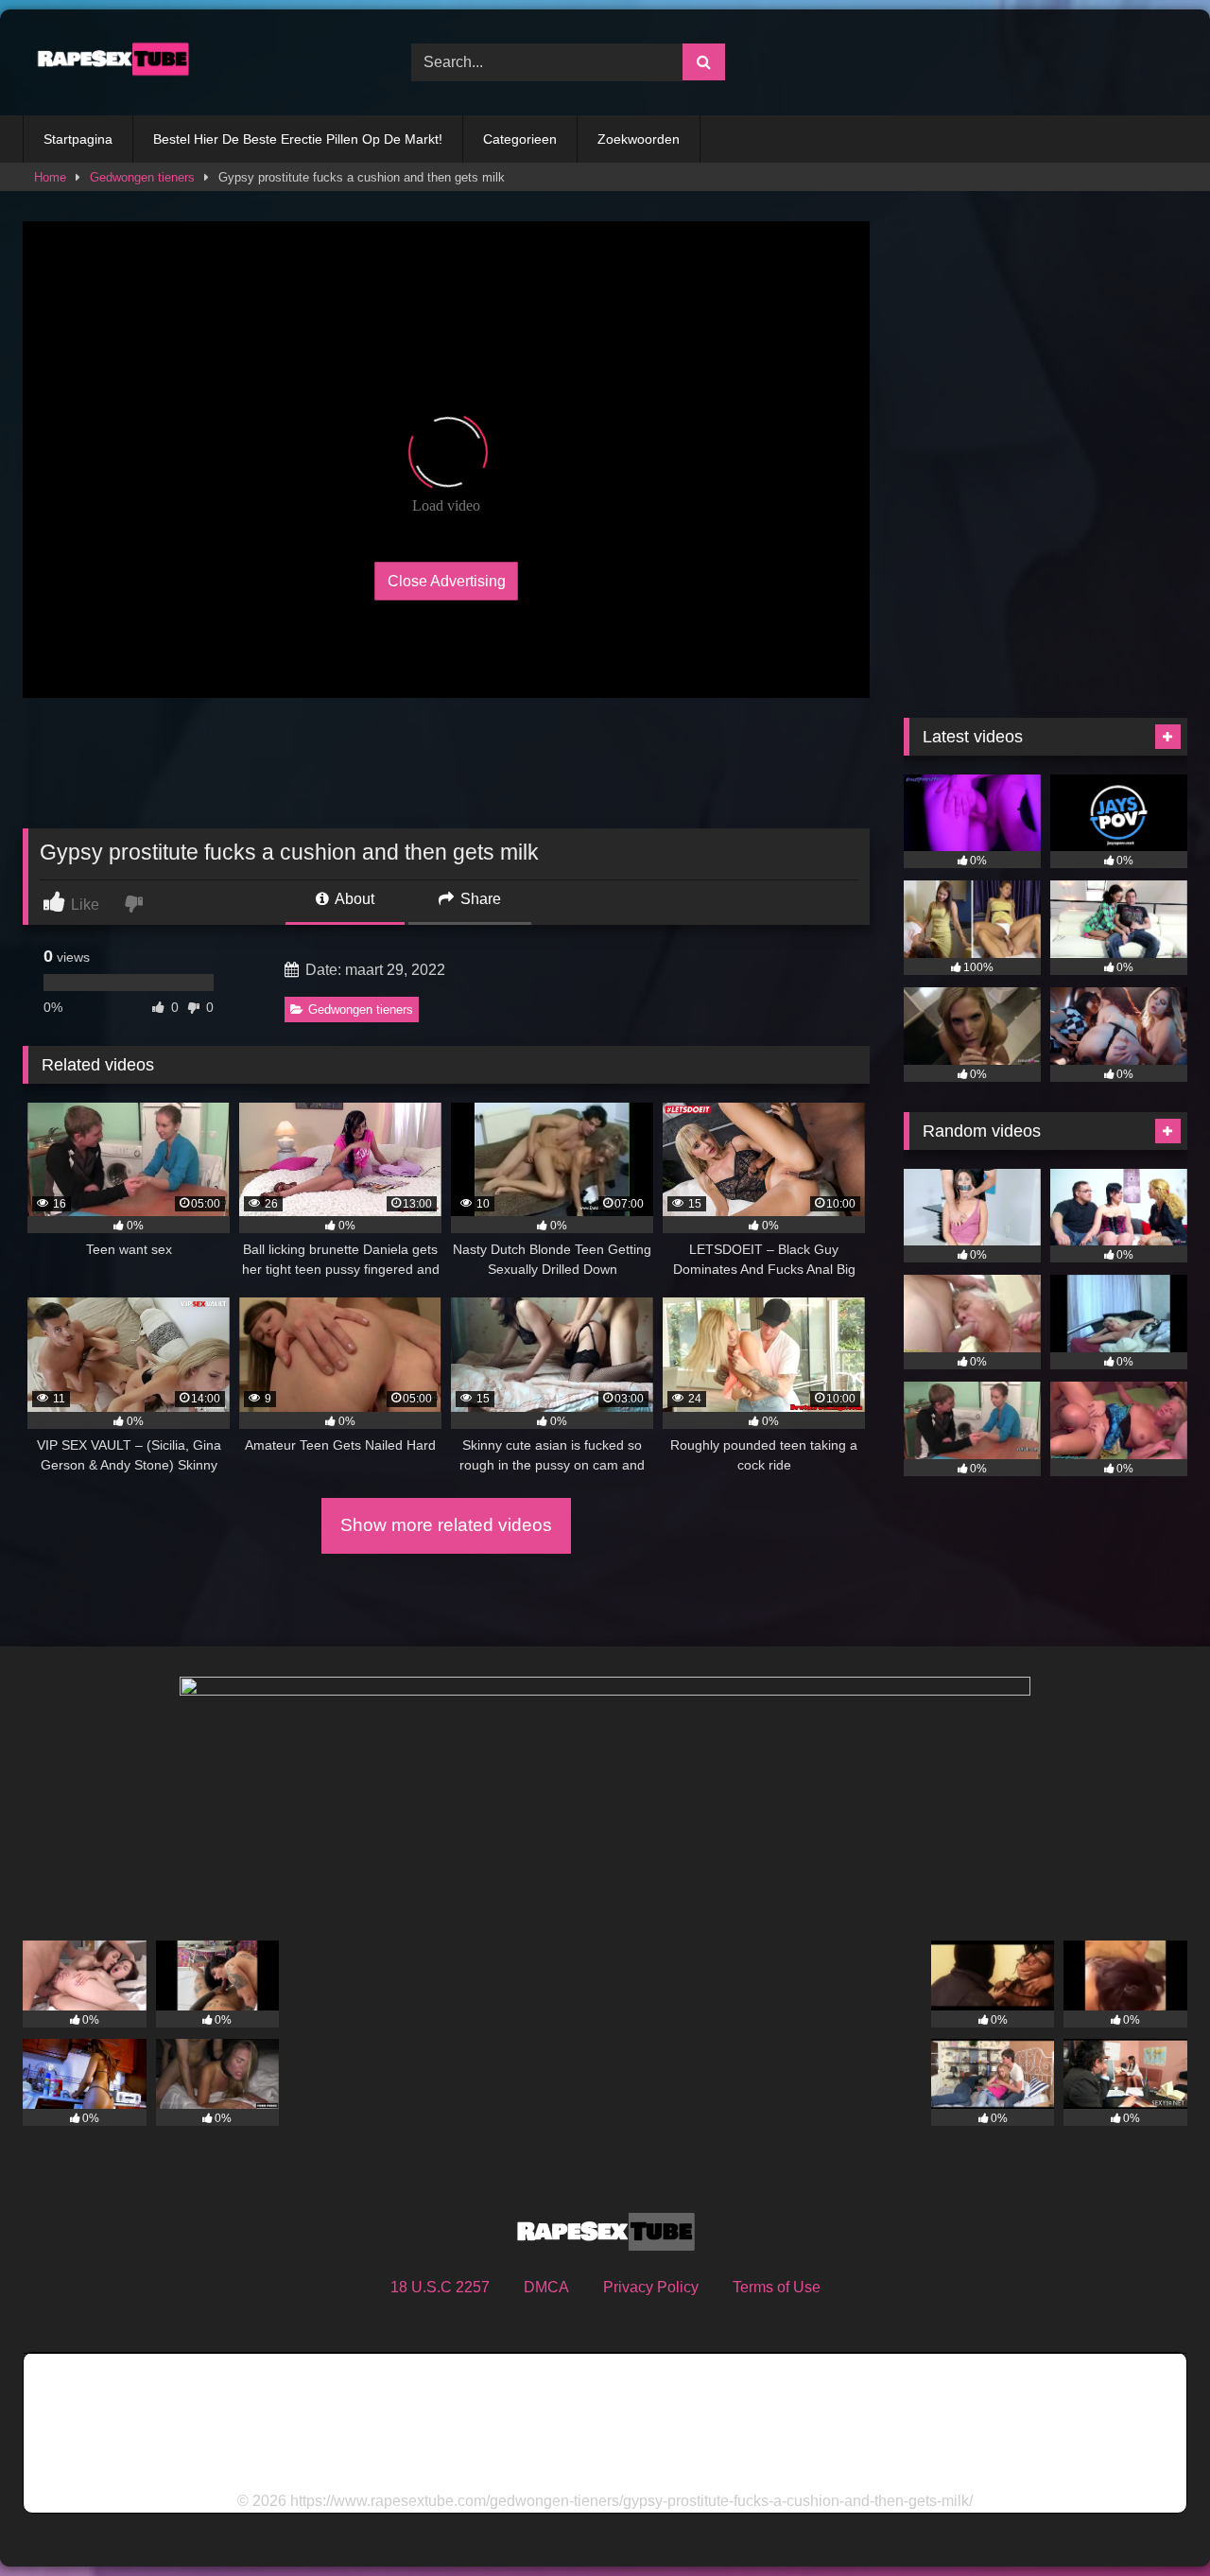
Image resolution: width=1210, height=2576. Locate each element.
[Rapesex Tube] (108, 62)
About (353, 899)
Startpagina (78, 139)
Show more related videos (446, 1525)
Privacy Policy (651, 2287)
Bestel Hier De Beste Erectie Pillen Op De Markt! (298, 139)
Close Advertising (447, 581)
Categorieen (520, 139)
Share (479, 899)
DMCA (546, 2287)
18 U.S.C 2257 (440, 2287)
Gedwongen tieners (142, 177)
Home (50, 177)
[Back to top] (1151, 2520)
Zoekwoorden (639, 139)
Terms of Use (777, 2287)
